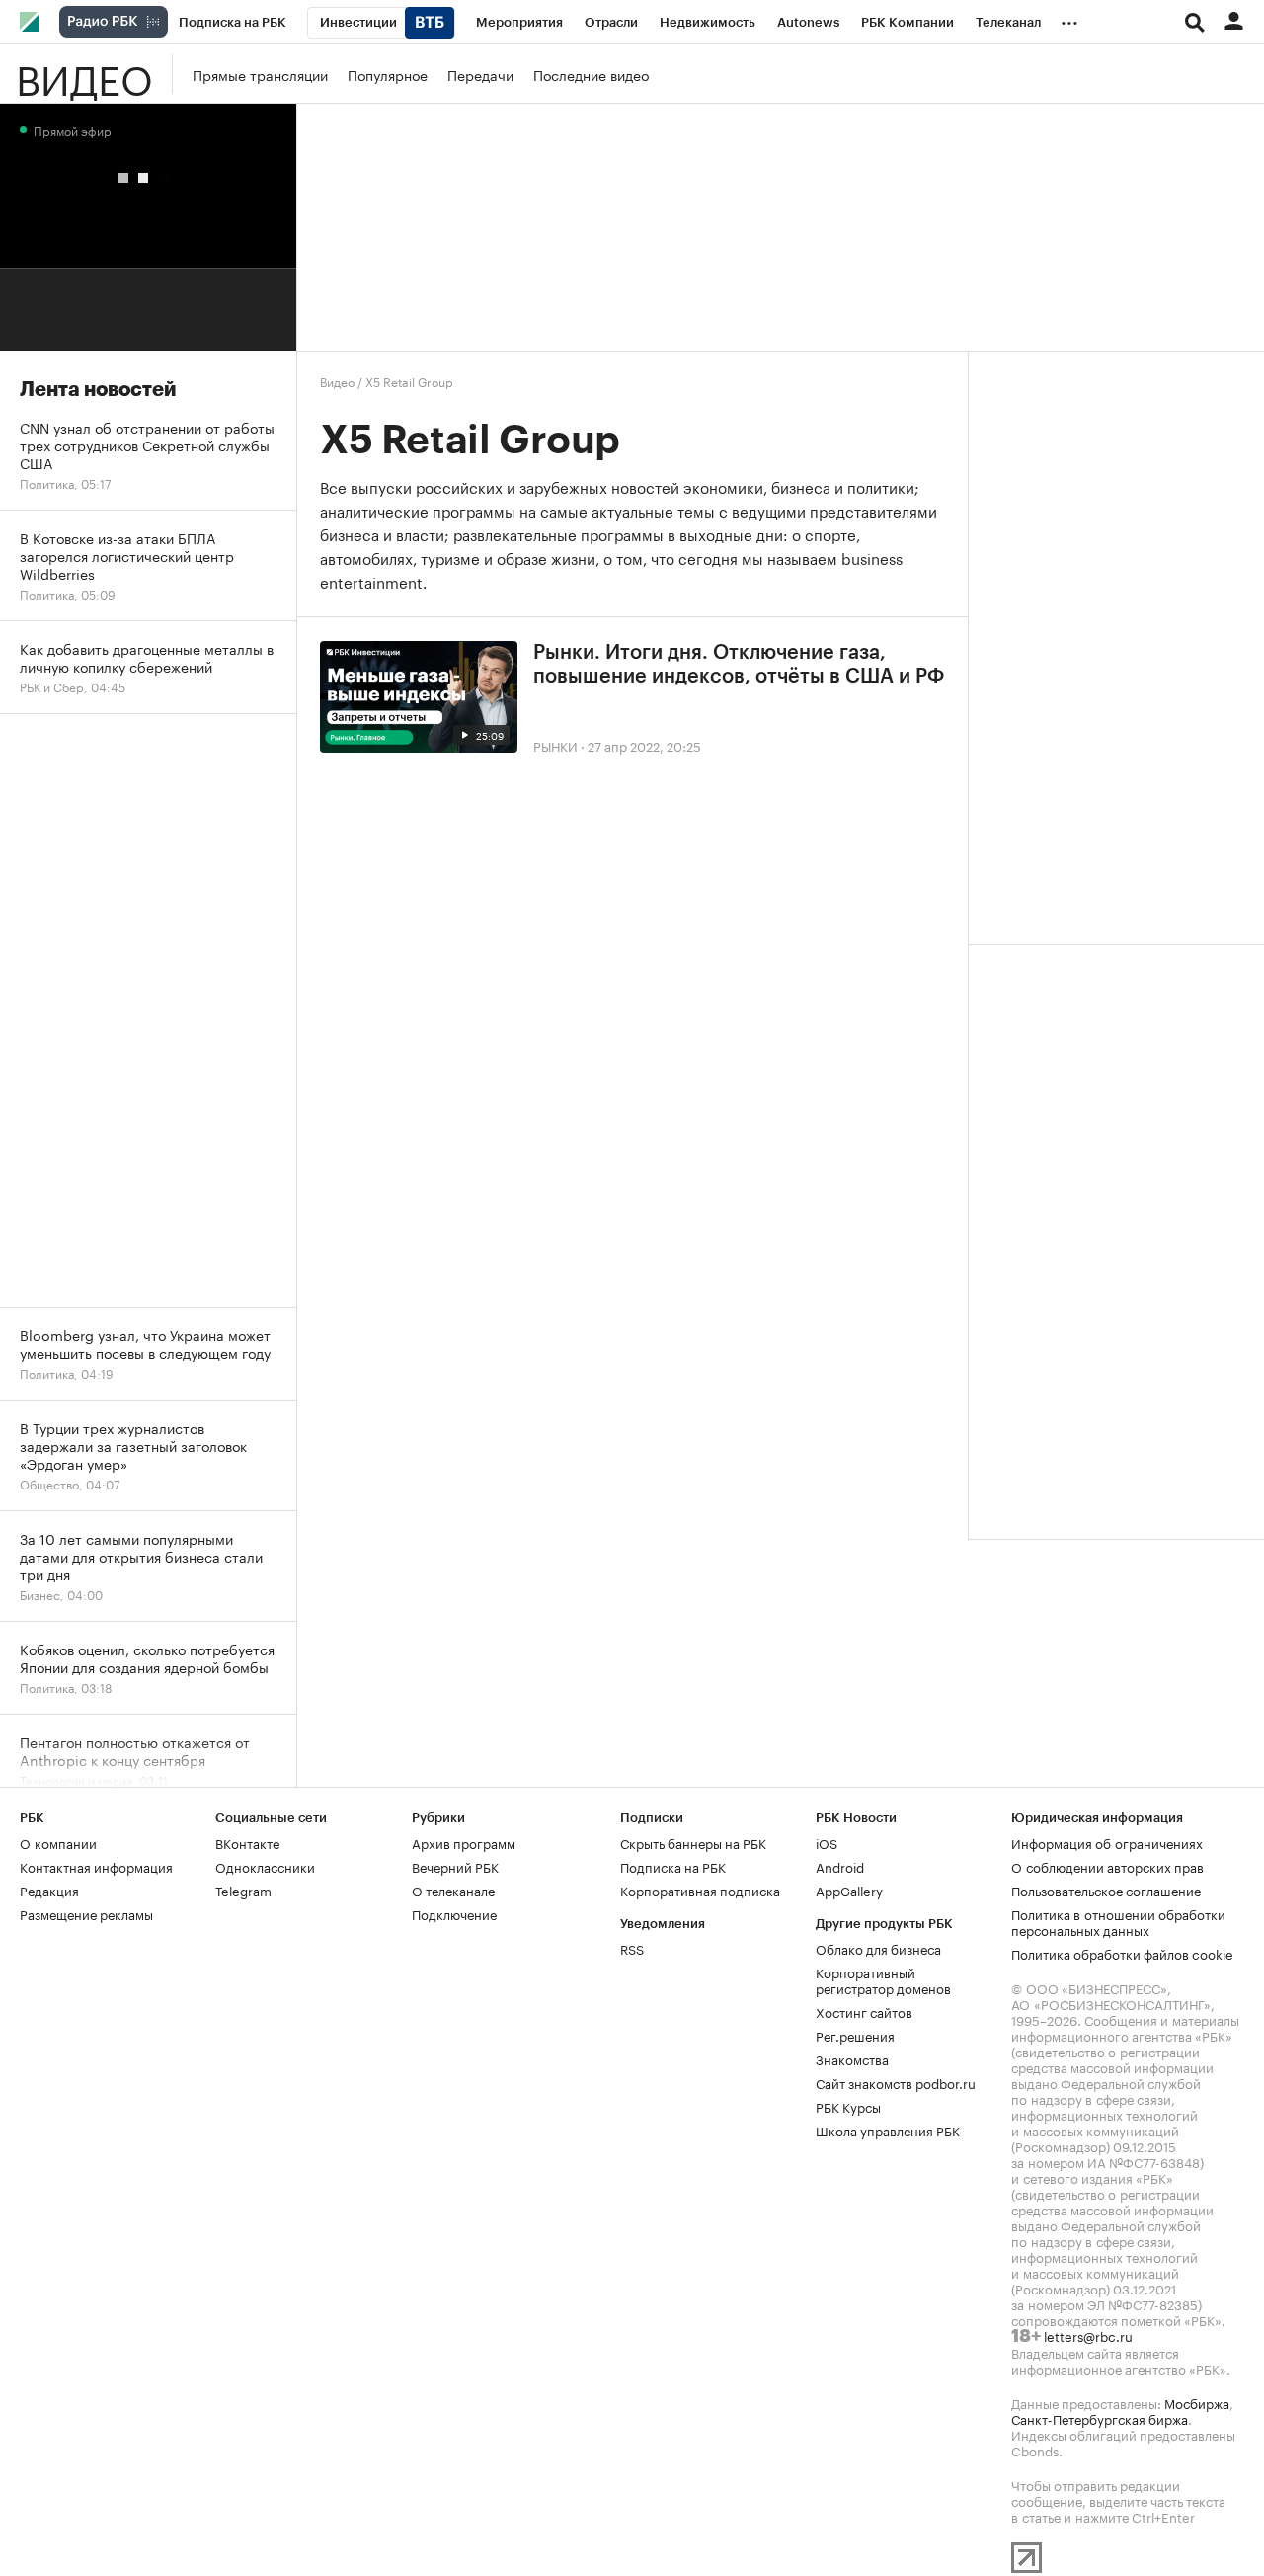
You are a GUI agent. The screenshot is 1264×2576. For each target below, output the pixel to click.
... (1069, 19)
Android (840, 1866)
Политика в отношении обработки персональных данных (1118, 1921)
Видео (84, 74)
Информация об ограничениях (1107, 1842)
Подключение (454, 1913)
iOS (827, 1842)
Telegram (243, 1890)
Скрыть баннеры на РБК (693, 1842)
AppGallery (849, 1890)
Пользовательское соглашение (1106, 1890)
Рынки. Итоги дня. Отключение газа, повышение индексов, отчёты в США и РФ (739, 665)
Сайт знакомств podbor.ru (896, 2082)
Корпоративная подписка (700, 1890)
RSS (632, 1948)
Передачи (480, 74)
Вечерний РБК (455, 1866)
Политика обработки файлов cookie (1122, 1953)
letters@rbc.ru (1088, 2335)
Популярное (388, 74)
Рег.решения (855, 2035)
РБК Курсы (848, 2106)
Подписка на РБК (673, 1866)
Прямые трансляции (260, 74)
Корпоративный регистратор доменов (883, 1979)
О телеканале (453, 1890)
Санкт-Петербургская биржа (1100, 2418)
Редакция (49, 1890)
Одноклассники (265, 1866)
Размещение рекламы (86, 1913)
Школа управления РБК (888, 2130)
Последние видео (591, 74)
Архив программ (464, 1842)
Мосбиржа (1197, 2402)
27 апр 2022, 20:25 (644, 745)
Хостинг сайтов (864, 2011)
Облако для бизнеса (878, 1948)
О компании (58, 1842)
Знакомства (852, 2058)
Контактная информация (96, 1866)
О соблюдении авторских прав (1107, 1866)
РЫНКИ (555, 745)
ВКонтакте (247, 1842)
